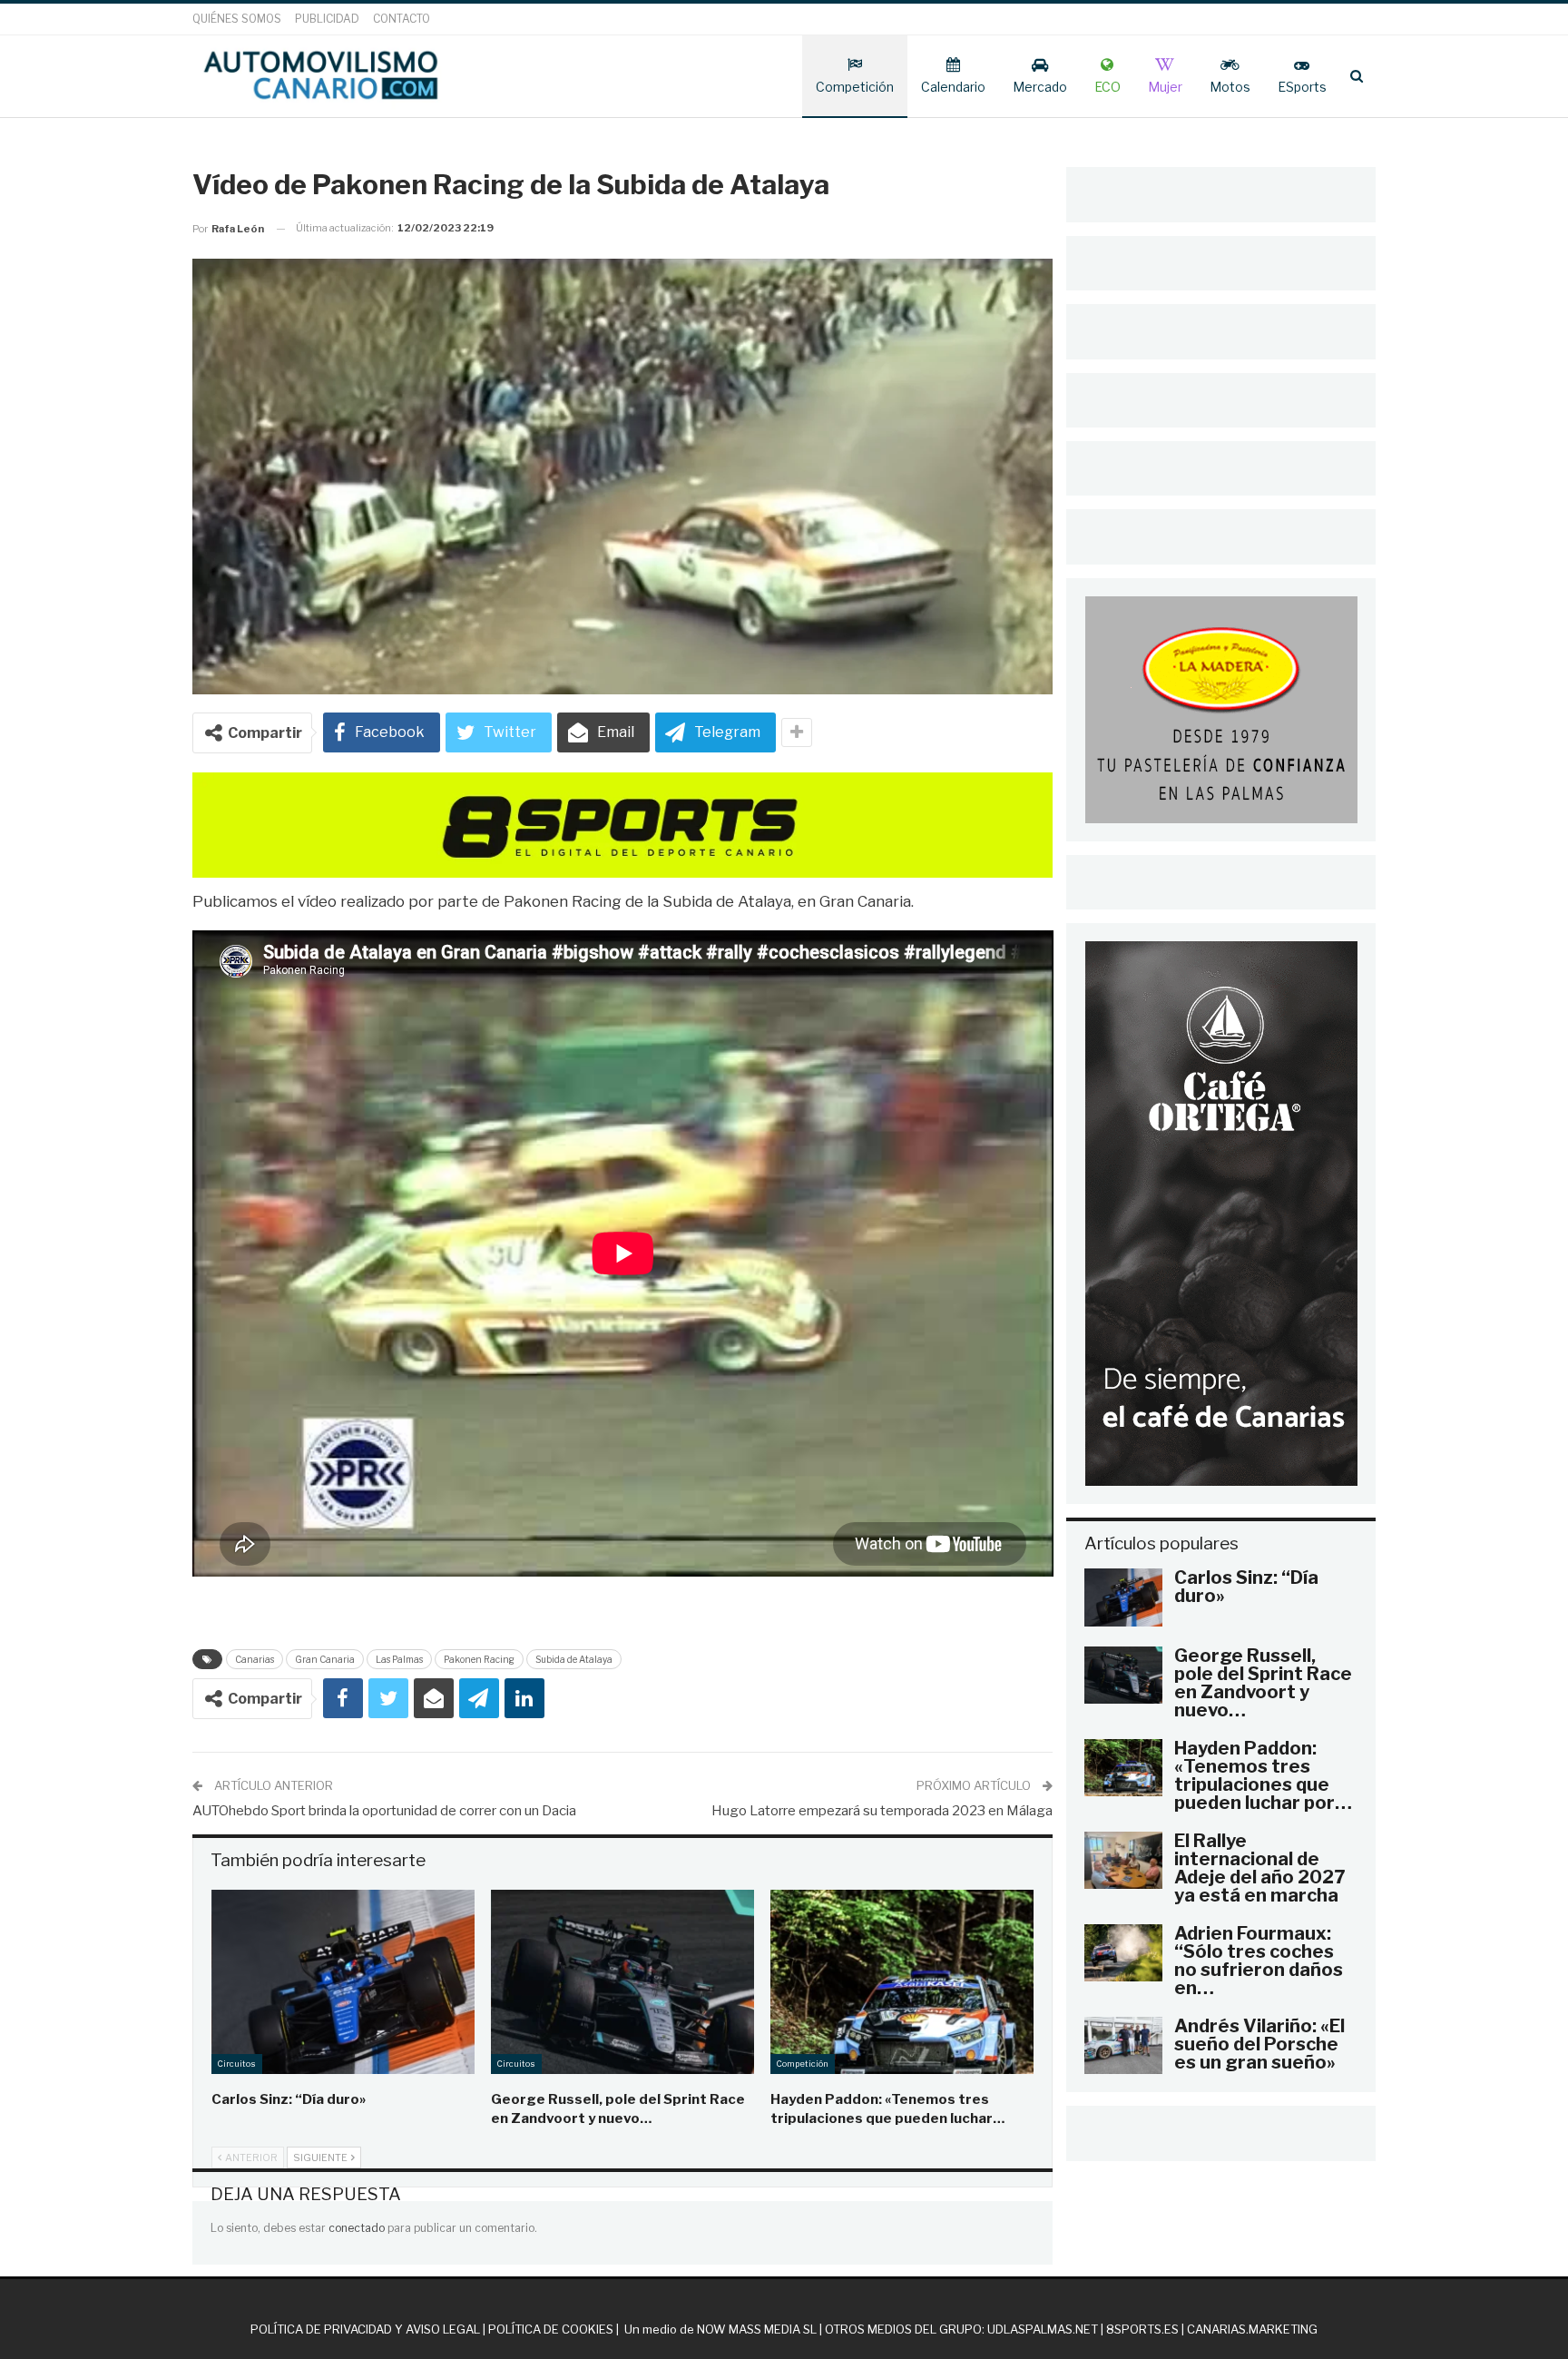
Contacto (402, 19)
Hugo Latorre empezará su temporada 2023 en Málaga (882, 1811)
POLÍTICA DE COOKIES (551, 2329)
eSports (1302, 87)
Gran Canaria (325, 1659)
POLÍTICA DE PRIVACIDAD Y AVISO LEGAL (365, 2329)
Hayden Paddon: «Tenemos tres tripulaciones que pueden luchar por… (1263, 1775)
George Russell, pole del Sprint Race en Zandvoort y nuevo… (1263, 1683)
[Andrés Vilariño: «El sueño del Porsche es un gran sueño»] (1123, 2046)
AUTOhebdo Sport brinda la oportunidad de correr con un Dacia (384, 1811)
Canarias (255, 1659)
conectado (357, 2228)
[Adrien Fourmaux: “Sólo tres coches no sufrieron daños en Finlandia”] (1123, 1953)
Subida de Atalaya (574, 1659)
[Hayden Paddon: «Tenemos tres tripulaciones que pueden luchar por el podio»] (902, 1982)
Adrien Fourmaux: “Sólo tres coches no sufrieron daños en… (1259, 1961)
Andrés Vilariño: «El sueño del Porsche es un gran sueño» (1259, 2044)
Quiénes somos (237, 19)
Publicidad (327, 19)
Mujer (1165, 87)
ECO (1107, 87)
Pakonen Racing (479, 1659)
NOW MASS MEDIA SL (757, 2329)
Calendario (953, 87)
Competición (855, 87)
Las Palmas (399, 1659)
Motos (1230, 87)
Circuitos (237, 2064)
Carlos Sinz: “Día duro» (1246, 1587)
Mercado (1040, 87)
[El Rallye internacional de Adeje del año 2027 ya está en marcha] (1123, 1861)
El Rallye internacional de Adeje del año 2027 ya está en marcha (1259, 1868)
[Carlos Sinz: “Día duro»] (343, 1982)
